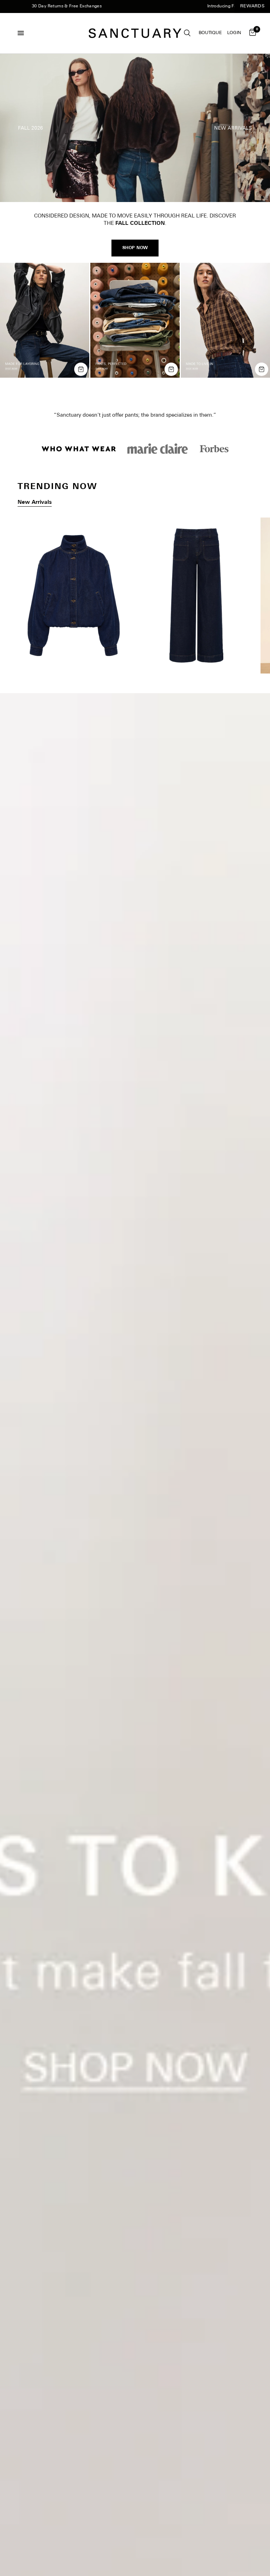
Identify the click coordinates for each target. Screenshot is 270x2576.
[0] (251, 33)
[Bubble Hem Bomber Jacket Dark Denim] (74, 603)
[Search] (187, 33)
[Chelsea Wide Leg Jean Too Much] (196, 603)
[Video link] (135, 128)
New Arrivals (35, 510)
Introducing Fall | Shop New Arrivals (201, 6)
